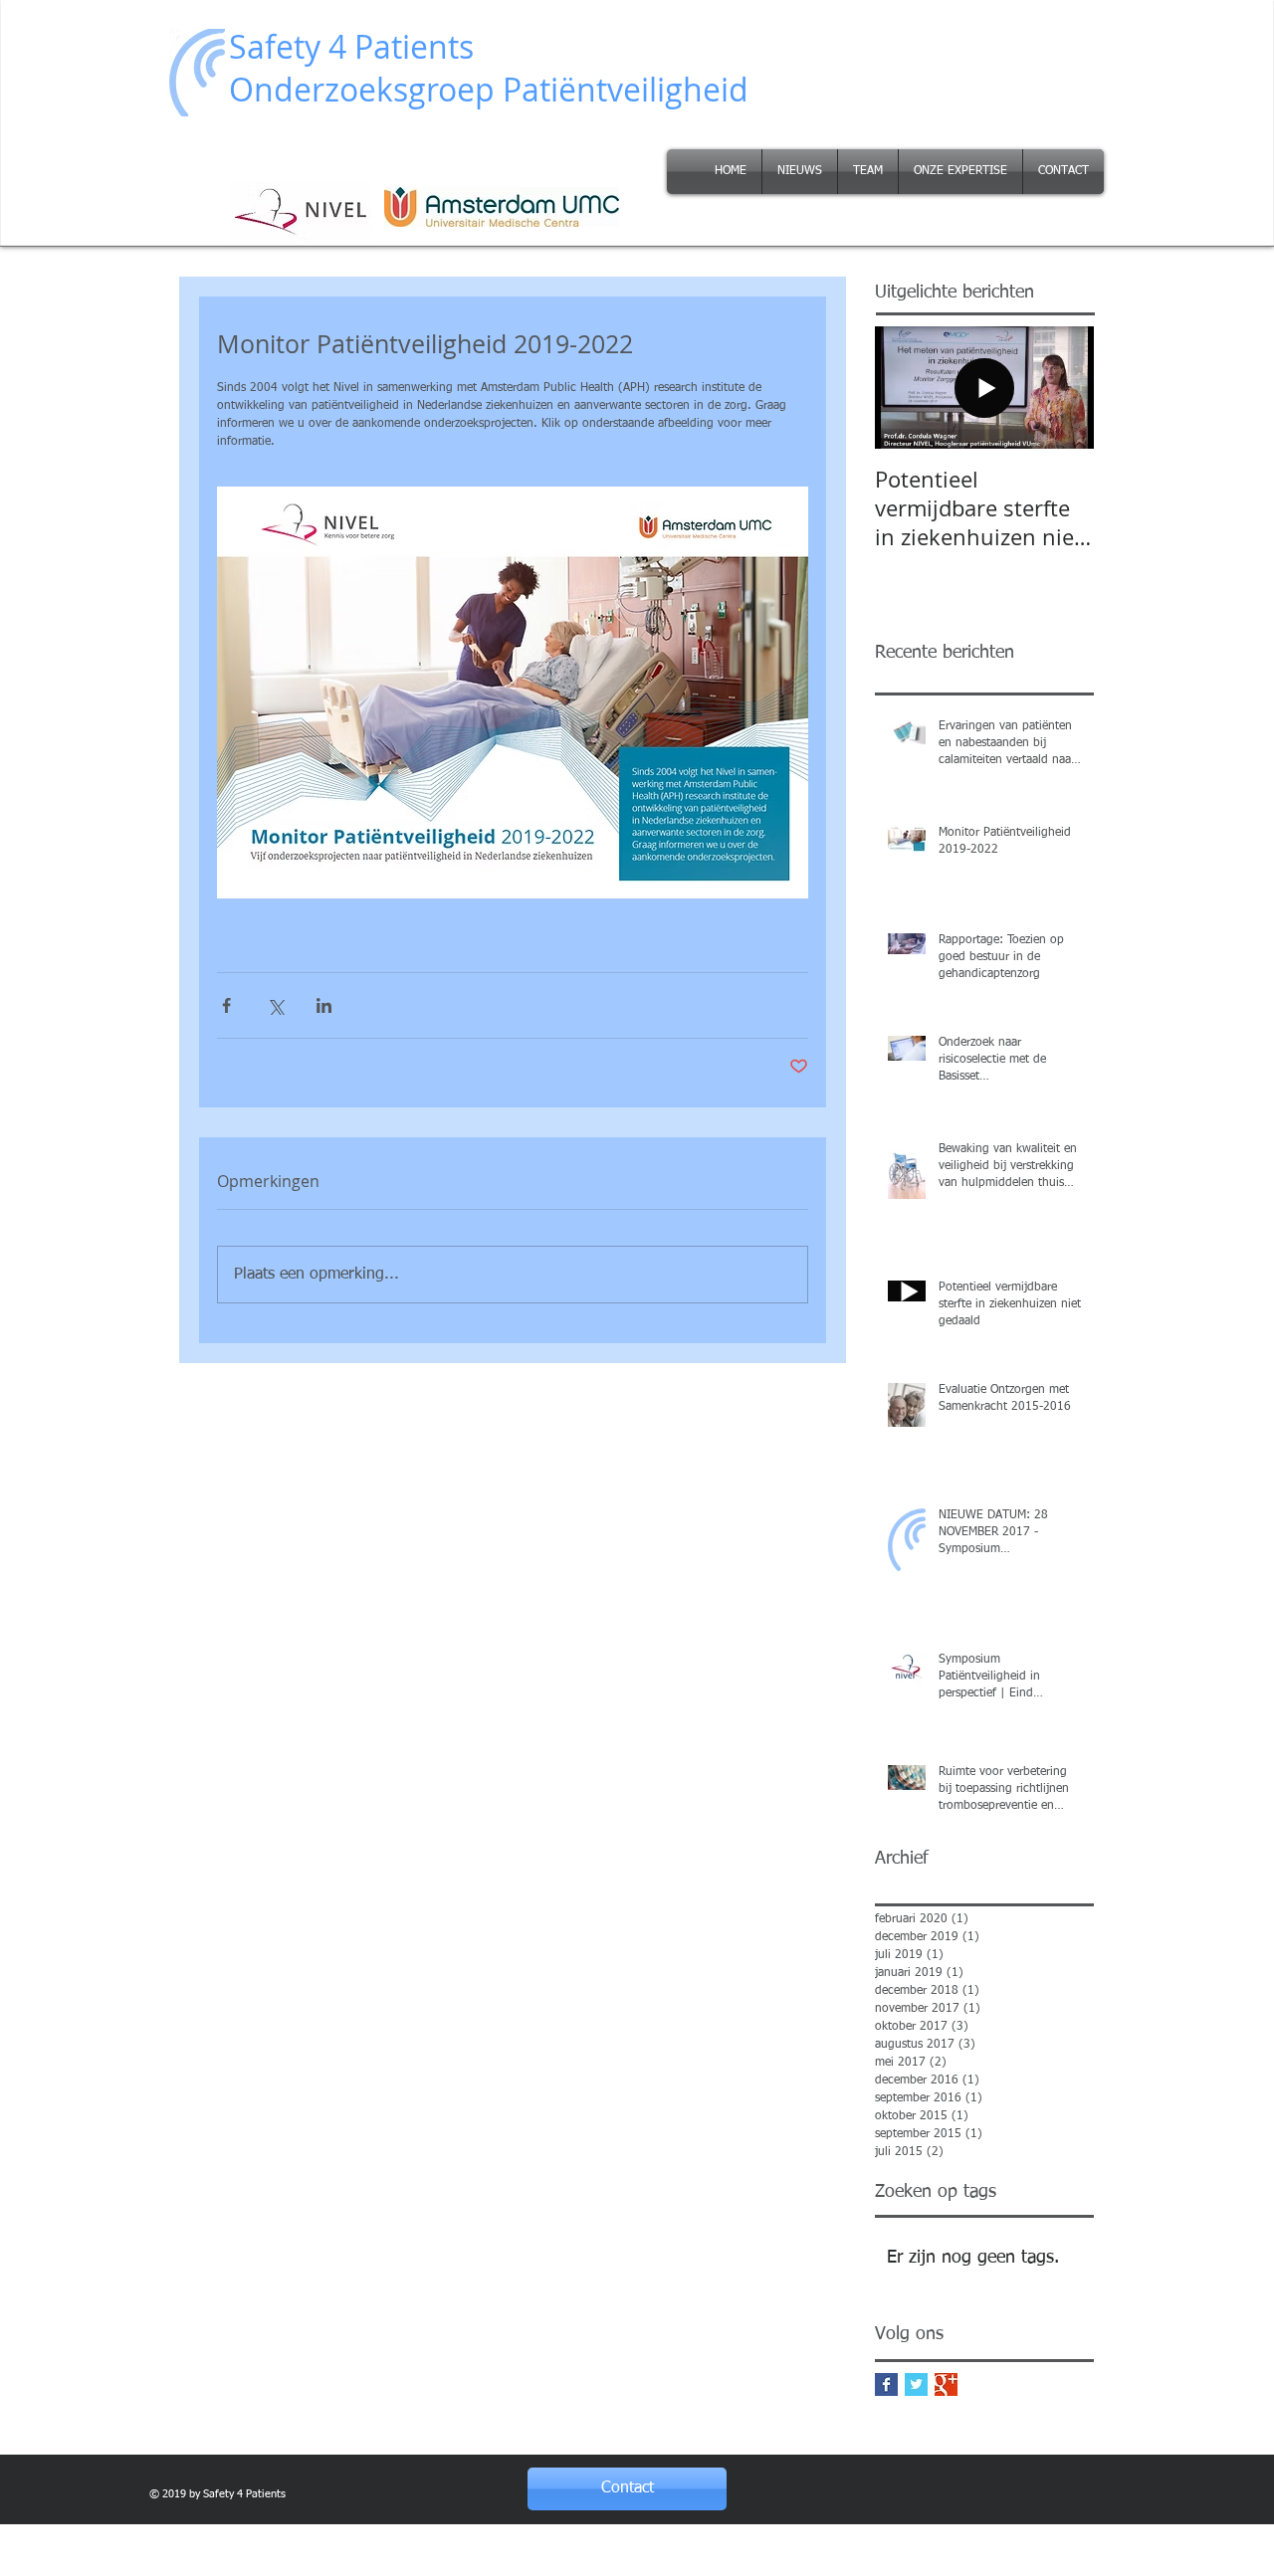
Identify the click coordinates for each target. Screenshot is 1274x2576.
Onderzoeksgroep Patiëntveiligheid (489, 89)
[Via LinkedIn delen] (324, 1005)
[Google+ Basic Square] (946, 2384)
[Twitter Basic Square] (916, 2384)
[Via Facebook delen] (226, 1005)
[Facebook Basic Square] (886, 2384)
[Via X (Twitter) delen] (275, 1005)
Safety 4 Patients (351, 46)
